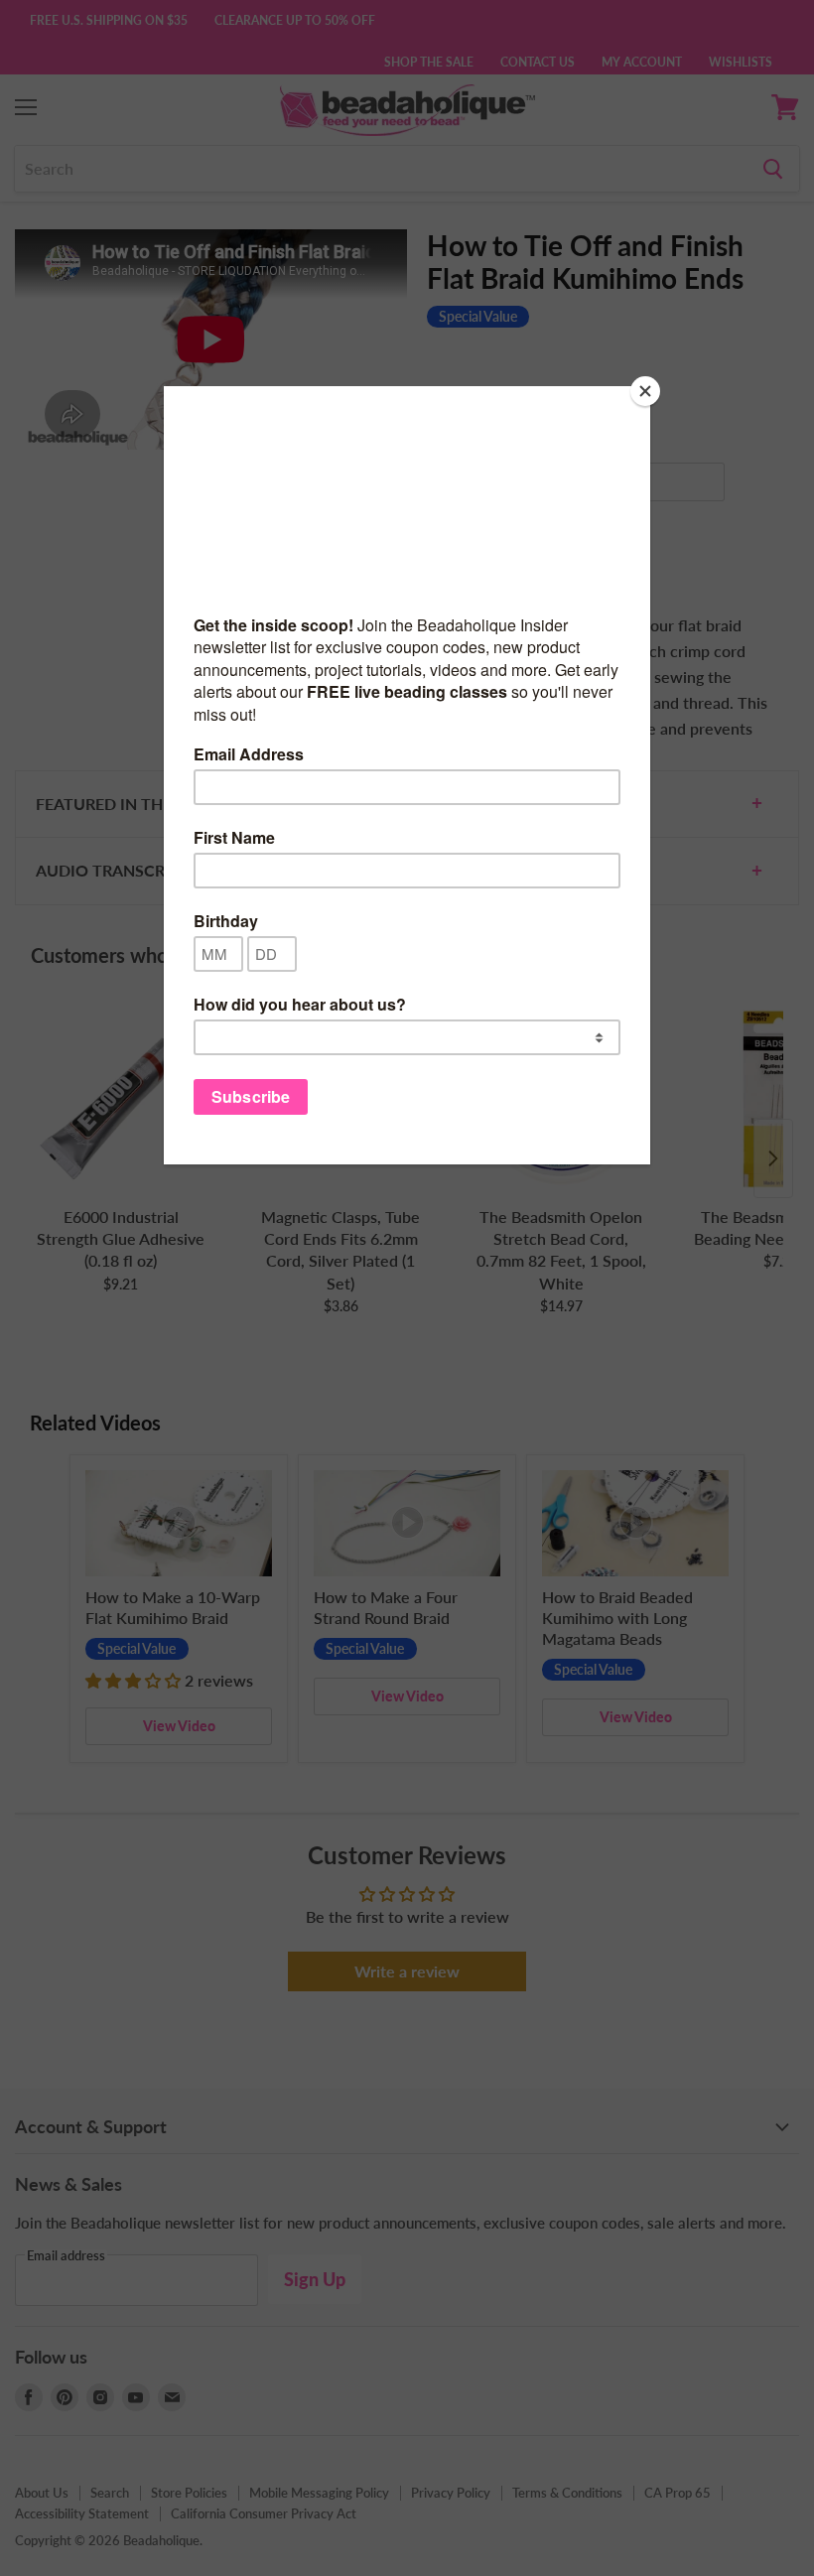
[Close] (645, 391)
